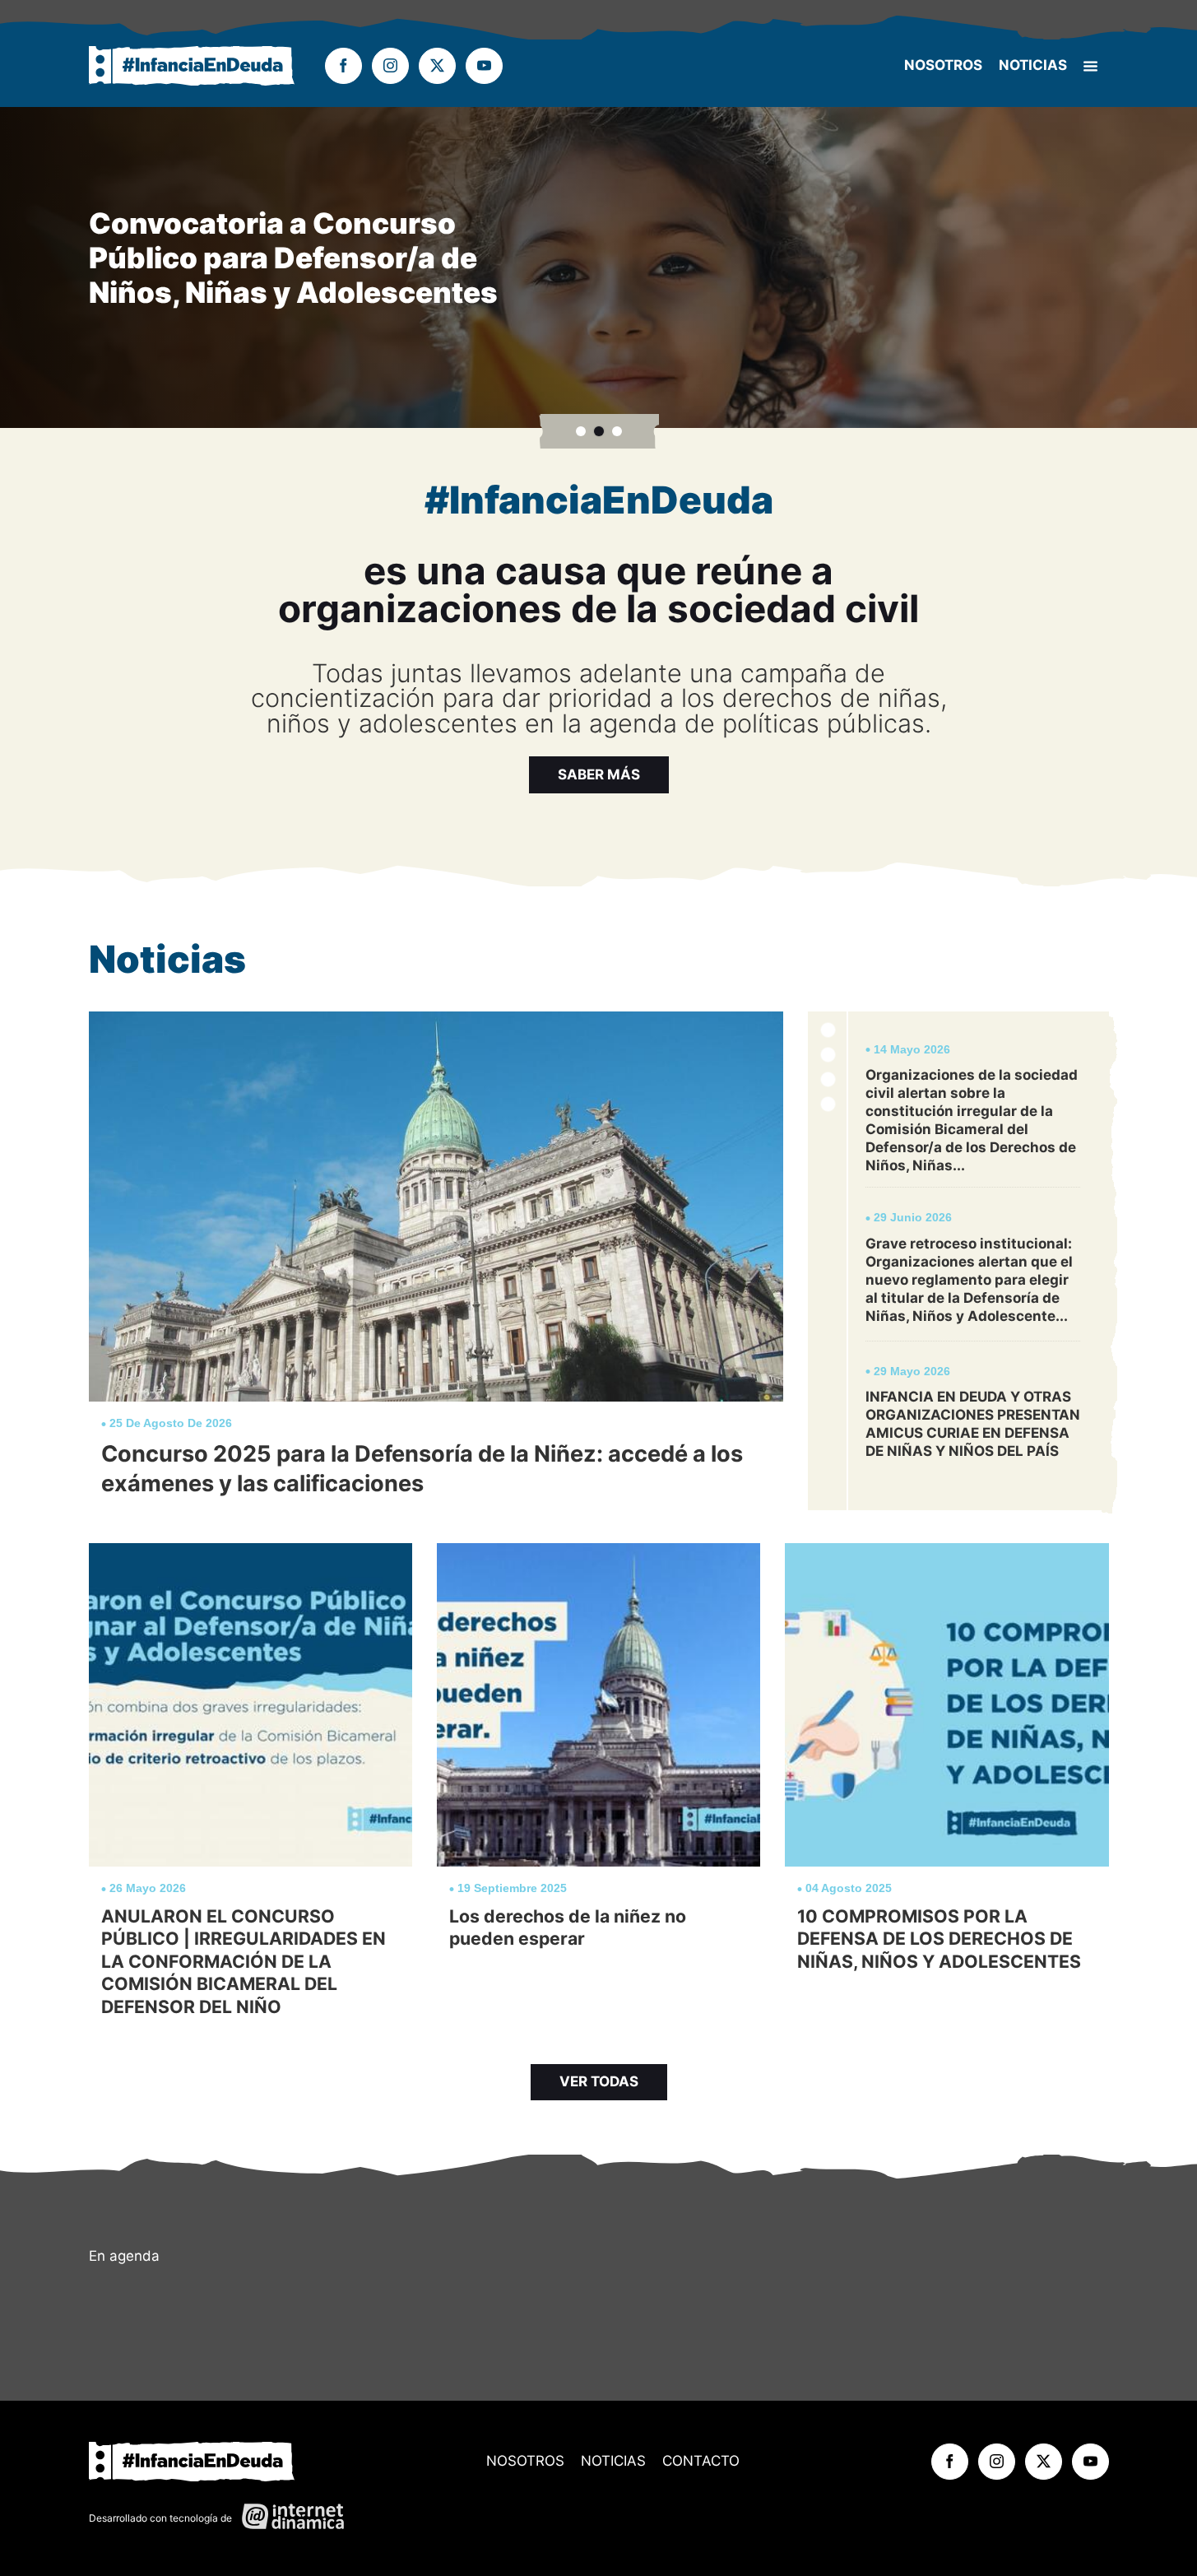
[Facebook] (343, 66)
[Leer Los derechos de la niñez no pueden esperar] (598, 1787)
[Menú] (1090, 66)
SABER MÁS (599, 774)
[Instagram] (390, 66)
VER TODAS (599, 2081)
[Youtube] (484, 66)
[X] (437, 66)
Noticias (1033, 65)
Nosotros (943, 65)
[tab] (581, 431)
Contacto (701, 2461)
